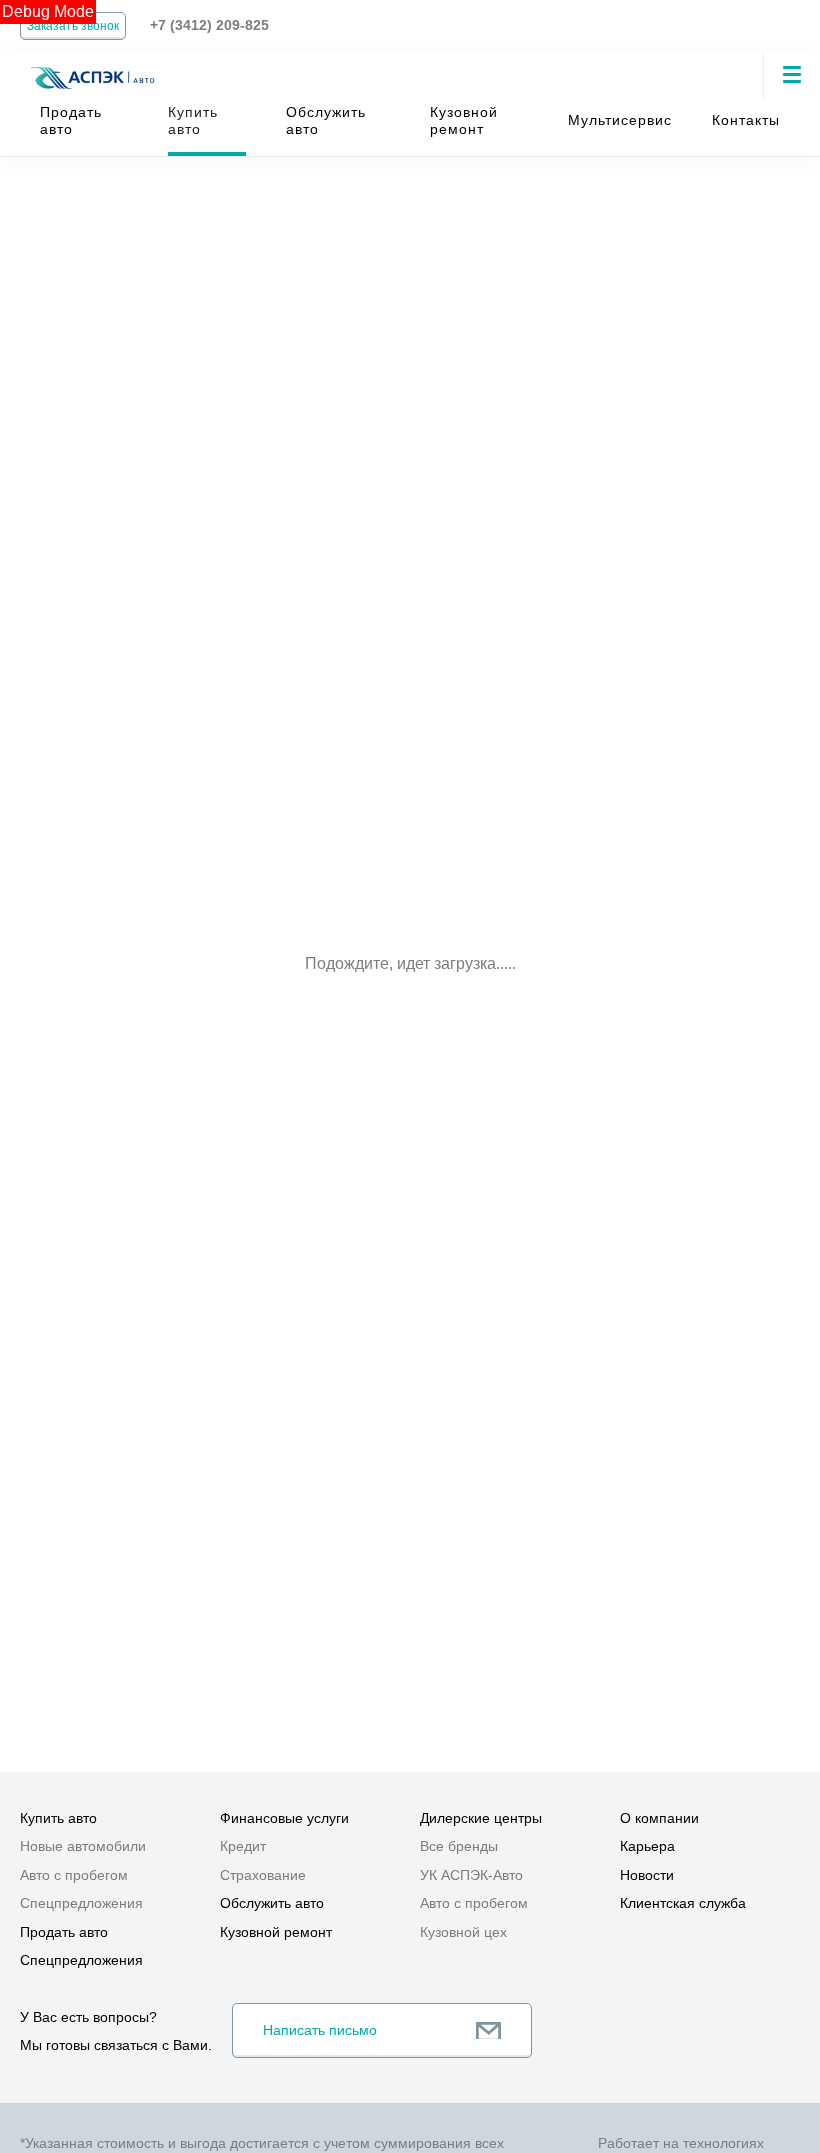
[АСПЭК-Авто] (92, 66)
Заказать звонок (73, 26)
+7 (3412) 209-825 (209, 25)
